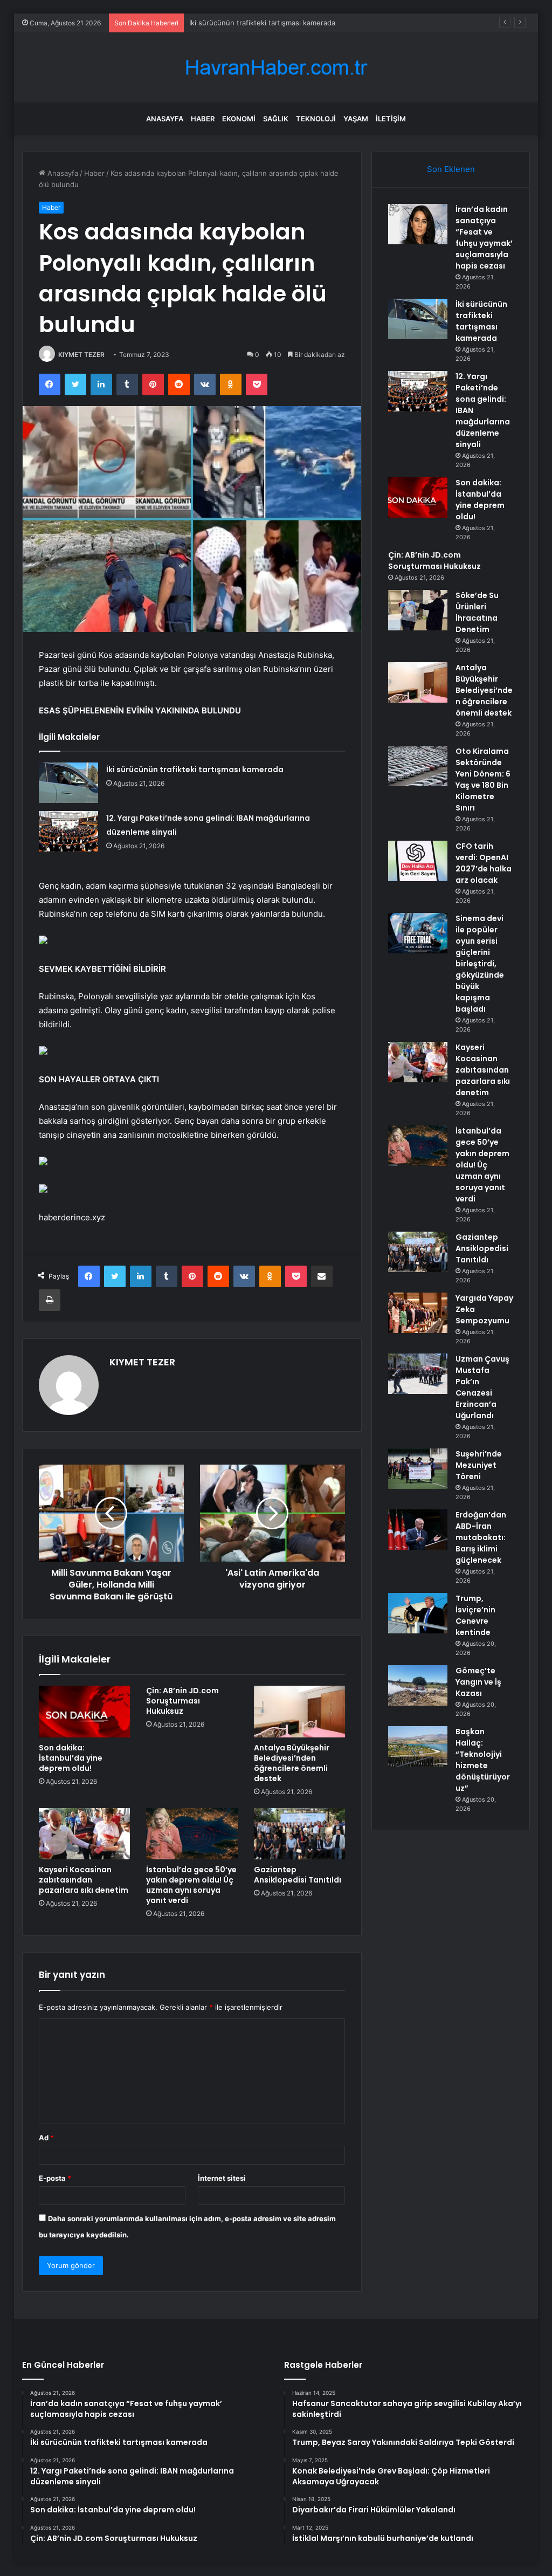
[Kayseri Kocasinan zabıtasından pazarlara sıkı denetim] (85, 1834)
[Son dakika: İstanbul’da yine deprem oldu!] (85, 1712)
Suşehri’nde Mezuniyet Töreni (479, 1465)
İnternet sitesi (222, 2178)
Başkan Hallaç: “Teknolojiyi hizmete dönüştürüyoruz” (483, 1760)
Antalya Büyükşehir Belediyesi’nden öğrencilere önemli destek (292, 1763)
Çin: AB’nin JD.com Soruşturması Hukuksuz (182, 1701)
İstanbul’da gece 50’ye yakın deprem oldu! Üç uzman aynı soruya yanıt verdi (191, 1885)
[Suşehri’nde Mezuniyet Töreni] (418, 1469)
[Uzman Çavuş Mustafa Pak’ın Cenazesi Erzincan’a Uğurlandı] (418, 1374)
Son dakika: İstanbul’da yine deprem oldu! (71, 1758)
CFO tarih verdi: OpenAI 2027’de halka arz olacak (484, 863)
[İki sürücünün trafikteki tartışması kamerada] (68, 783)
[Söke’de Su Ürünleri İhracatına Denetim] (418, 610)
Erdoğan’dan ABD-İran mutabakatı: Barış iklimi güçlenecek (481, 1537)
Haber (203, 119)
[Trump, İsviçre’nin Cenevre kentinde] (418, 1613)
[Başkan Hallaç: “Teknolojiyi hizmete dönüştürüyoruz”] (418, 1746)
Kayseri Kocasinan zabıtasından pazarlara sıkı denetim (84, 1880)
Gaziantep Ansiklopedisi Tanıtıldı (298, 1875)
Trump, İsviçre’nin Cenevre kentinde (475, 1615)
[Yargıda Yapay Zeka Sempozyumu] (418, 1313)
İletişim (391, 119)
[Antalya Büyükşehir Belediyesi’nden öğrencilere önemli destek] (300, 1712)
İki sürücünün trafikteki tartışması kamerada (195, 770)
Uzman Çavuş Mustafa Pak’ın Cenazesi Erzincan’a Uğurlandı (482, 1387)
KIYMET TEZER (81, 355)
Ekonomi (239, 119)
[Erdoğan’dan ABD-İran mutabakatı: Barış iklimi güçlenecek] (418, 1530)
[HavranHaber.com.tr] (276, 68)
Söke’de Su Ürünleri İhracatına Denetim (477, 612)
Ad (46, 2138)
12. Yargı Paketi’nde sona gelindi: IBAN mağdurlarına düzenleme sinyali (307, 23)
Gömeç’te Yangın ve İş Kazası (478, 1682)
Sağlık (276, 119)
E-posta (55, 2178)
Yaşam (356, 119)
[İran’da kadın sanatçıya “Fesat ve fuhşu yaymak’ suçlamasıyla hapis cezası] (418, 224)
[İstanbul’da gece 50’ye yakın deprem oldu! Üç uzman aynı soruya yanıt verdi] (192, 1834)
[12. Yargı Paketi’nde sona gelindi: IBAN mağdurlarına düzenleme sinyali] (68, 831)
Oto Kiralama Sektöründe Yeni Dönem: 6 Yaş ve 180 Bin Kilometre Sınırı (483, 779)
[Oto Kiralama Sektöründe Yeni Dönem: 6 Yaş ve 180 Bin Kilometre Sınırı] (418, 766)
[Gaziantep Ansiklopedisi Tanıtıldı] (300, 1834)
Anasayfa (165, 119)
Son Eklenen (451, 169)
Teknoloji (316, 119)
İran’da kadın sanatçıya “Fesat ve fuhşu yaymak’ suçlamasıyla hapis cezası (484, 238)
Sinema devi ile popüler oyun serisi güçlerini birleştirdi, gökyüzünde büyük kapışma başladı (480, 964)
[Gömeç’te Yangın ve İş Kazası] (418, 1685)
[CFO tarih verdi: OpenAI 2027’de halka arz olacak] (418, 861)
